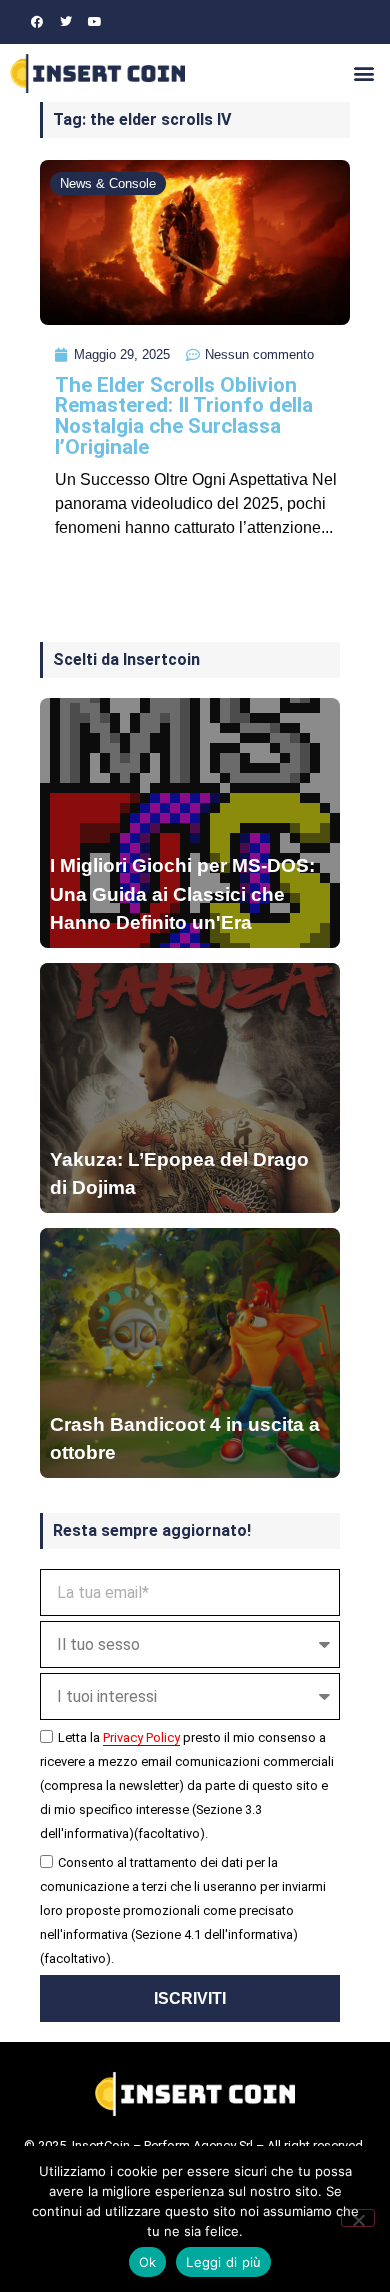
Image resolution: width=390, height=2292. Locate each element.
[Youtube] (95, 22)
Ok (148, 2262)
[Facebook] (37, 22)
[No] (358, 2218)
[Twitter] (66, 22)
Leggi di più (223, 2262)
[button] (363, 73)
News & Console (108, 183)
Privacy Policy (141, 1737)
